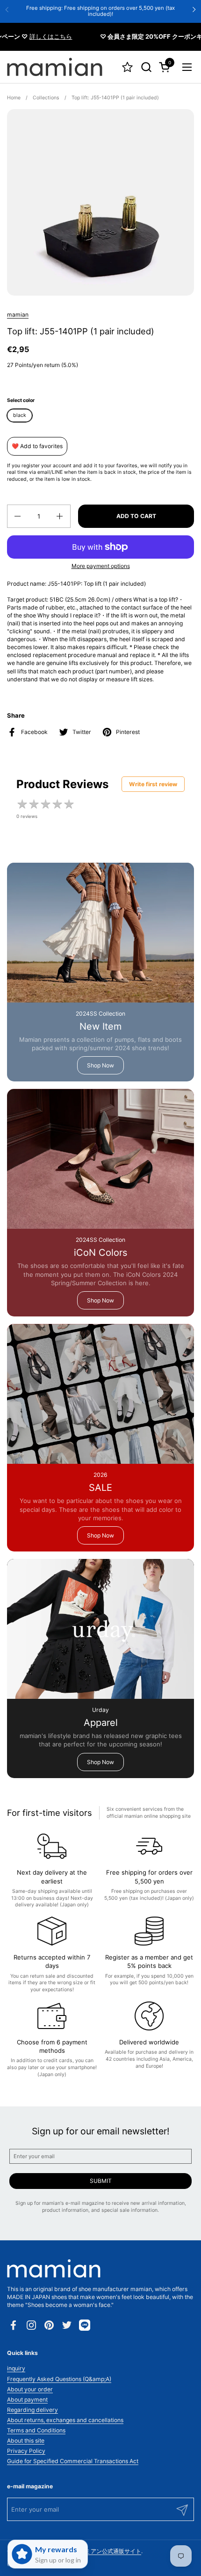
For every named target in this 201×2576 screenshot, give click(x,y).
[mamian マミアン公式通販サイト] (55, 67)
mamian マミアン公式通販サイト (99, 2551)
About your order (30, 2389)
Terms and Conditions (36, 2430)
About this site (26, 2441)
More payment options (101, 566)
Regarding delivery (32, 2410)
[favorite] (127, 67)
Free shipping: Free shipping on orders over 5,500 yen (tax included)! (100, 11)
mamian (18, 315)
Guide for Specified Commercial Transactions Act (73, 2461)
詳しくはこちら (36, 36)
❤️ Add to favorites (37, 446)
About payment (27, 2399)
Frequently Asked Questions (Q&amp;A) (59, 2379)
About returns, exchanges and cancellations (65, 2420)
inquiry (16, 2368)
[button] (146, 67)
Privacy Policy (26, 2451)
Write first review (153, 784)
